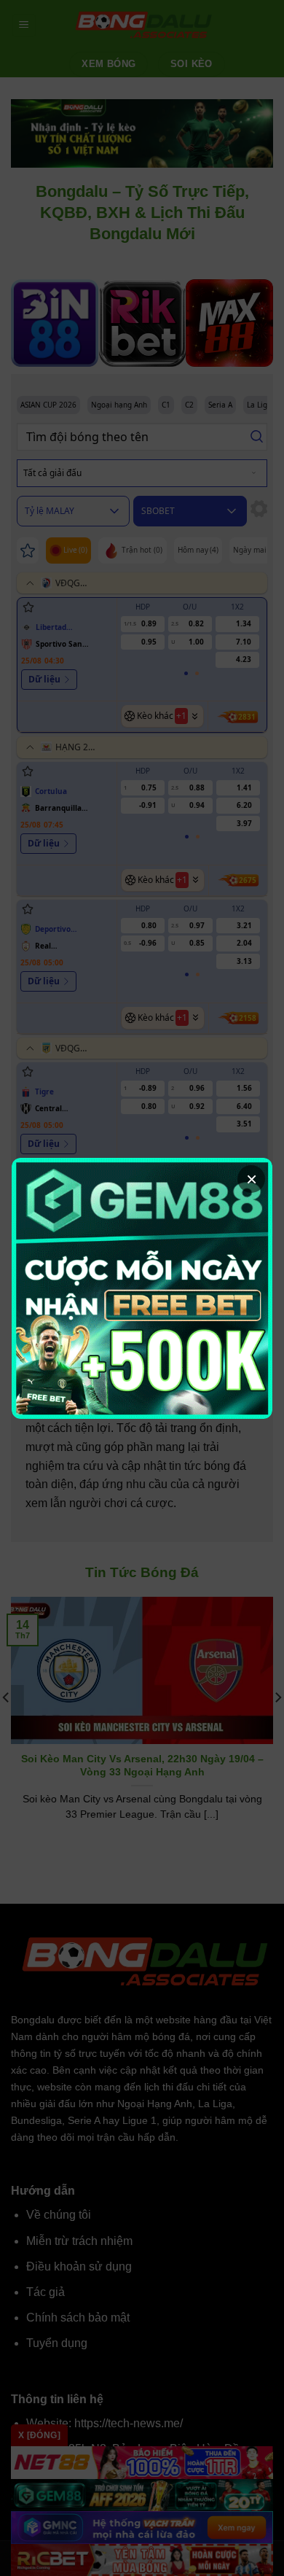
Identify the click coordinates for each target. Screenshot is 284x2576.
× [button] (252, 1179)
